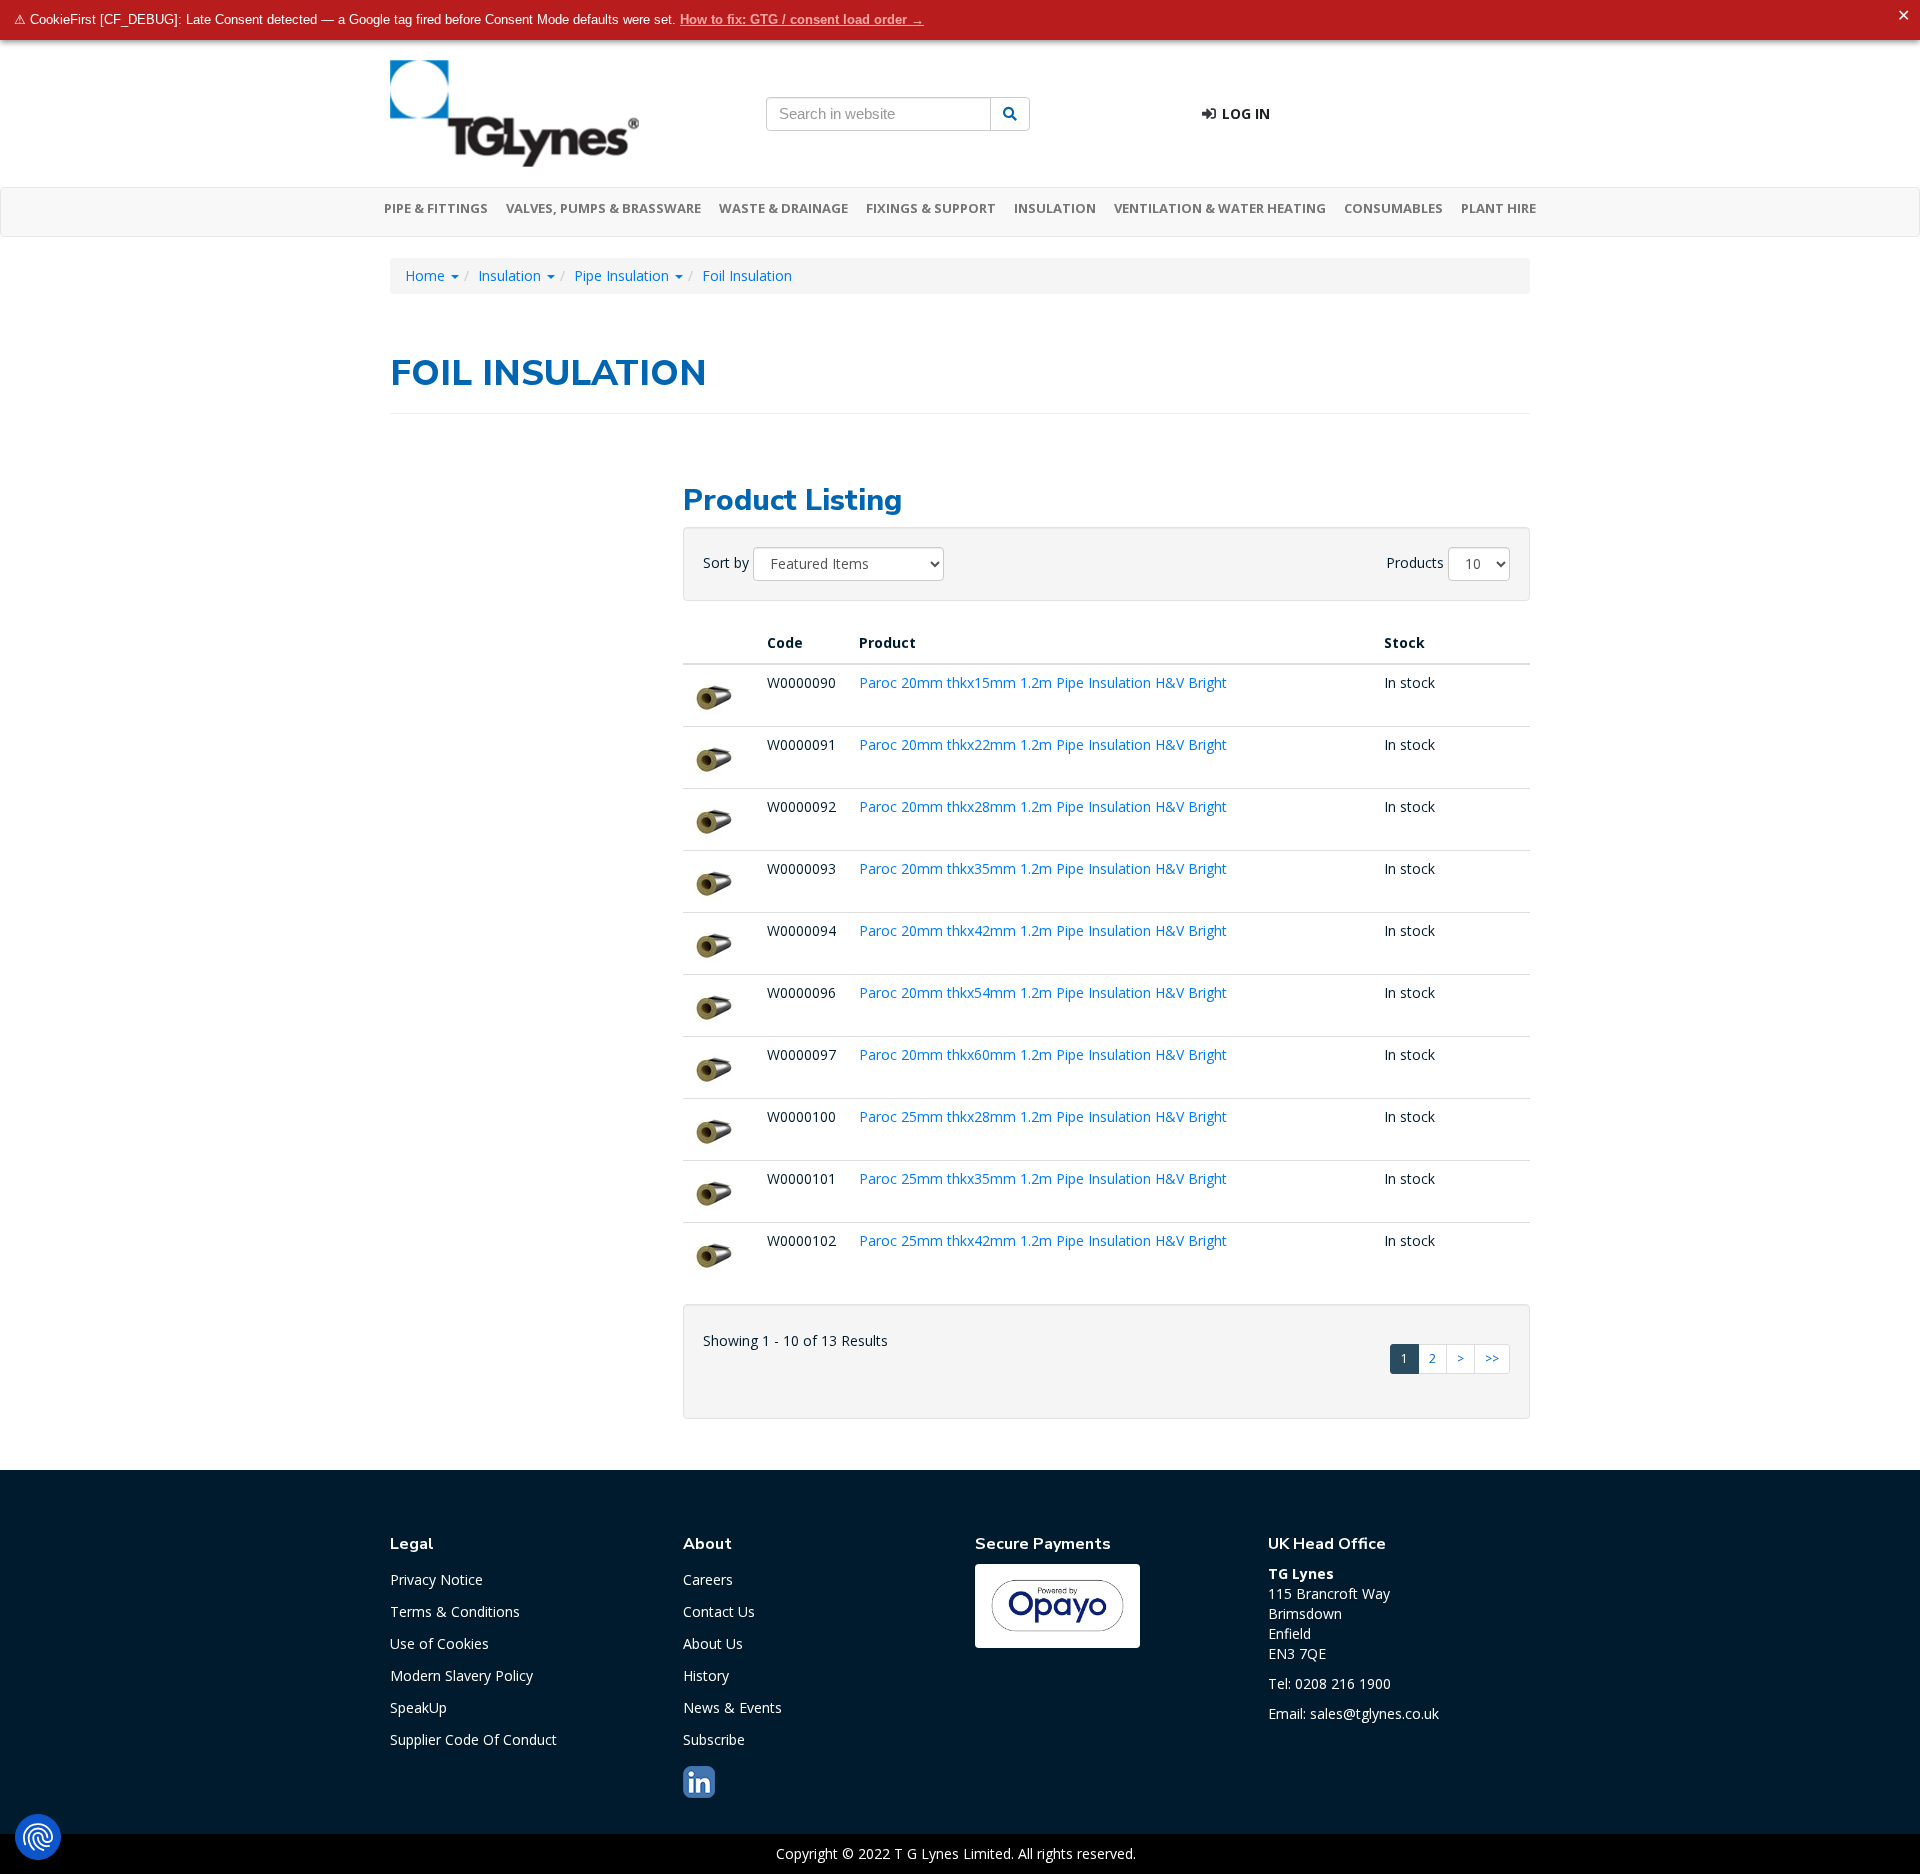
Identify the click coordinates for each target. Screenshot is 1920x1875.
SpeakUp (418, 1707)
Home (427, 275)
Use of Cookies (439, 1643)
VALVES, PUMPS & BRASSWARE (603, 208)
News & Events (732, 1707)
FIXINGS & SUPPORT (931, 208)
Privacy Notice (436, 1579)
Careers (708, 1579)
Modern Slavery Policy (461, 1675)
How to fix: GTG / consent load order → (802, 19)
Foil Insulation (747, 275)
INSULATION (1055, 208)
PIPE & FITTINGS (436, 208)
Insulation (511, 275)
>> (1492, 1358)
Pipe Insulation (623, 275)
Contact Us (719, 1611)
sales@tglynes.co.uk (1374, 1713)
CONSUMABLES (1393, 208)
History (706, 1675)
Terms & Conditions (455, 1611)
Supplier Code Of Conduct (473, 1739)
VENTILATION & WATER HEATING (1220, 208)
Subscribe (714, 1739)
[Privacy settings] (38, 1837)
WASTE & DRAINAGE (783, 208)
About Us (713, 1643)
